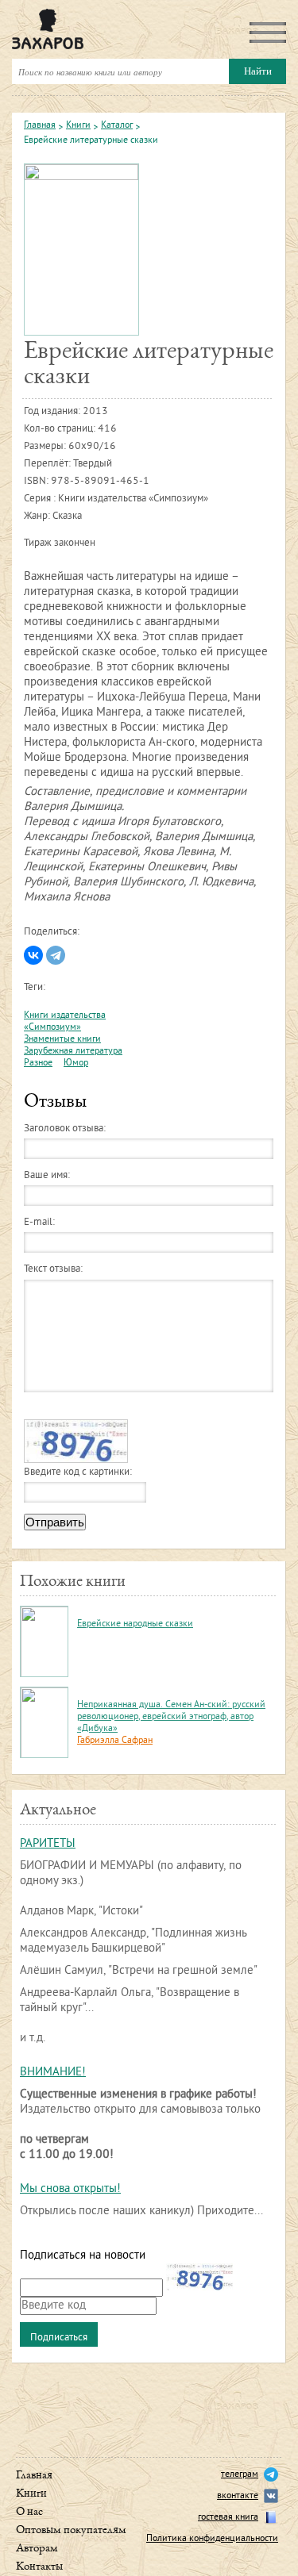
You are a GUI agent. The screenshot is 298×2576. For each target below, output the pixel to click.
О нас (29, 2512)
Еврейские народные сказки (135, 1624)
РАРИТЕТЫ (48, 1844)
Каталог (117, 126)
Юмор (76, 1063)
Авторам (37, 2549)
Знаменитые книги (62, 1040)
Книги (78, 126)
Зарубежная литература (73, 1052)
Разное (38, 1063)
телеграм (240, 2475)
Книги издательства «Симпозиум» (65, 1022)
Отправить (55, 1522)
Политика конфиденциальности (212, 2539)
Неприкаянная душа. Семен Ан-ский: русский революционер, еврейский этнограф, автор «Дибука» (171, 1717)
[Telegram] (56, 955)
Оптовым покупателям (71, 2530)
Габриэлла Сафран (115, 1741)
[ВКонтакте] (33, 955)
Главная (40, 126)
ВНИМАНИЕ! (53, 2073)
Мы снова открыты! (70, 2189)
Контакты (39, 2567)
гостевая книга (228, 2518)
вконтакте (238, 2496)
